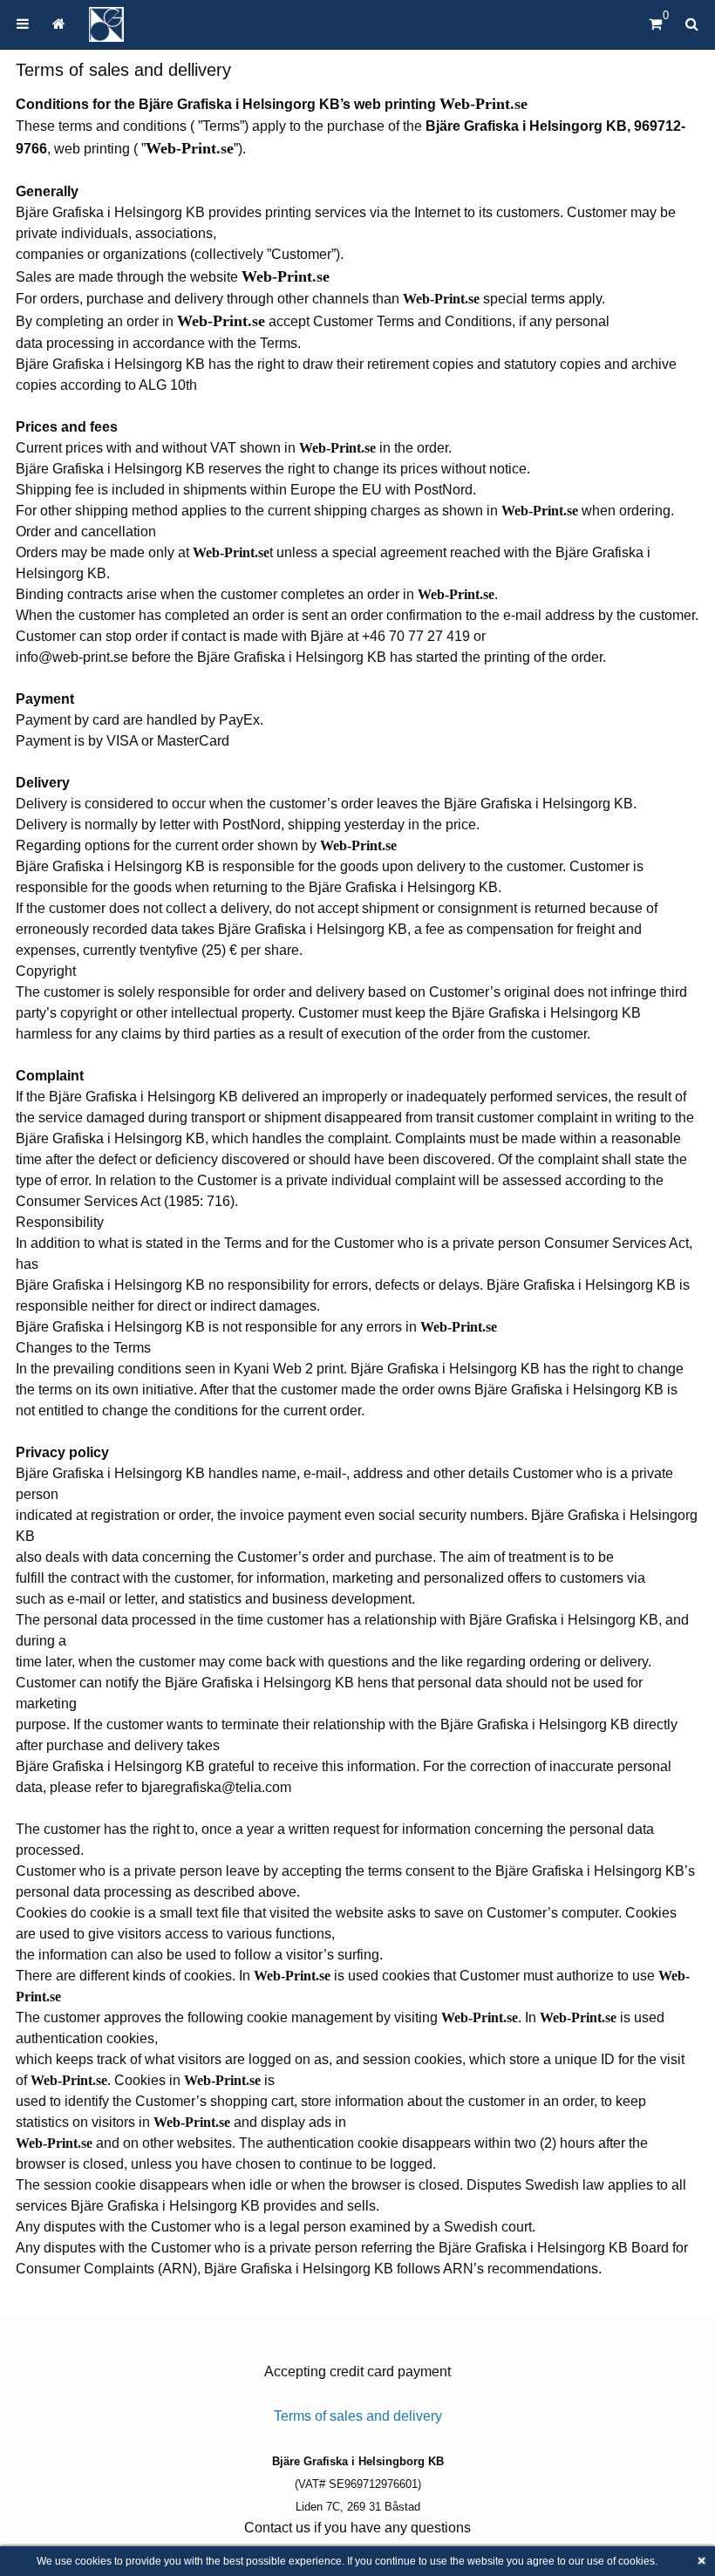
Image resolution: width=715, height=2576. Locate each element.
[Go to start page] (58, 24)
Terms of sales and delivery (358, 2416)
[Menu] (23, 24)
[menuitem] (23, 24)
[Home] (106, 24)
